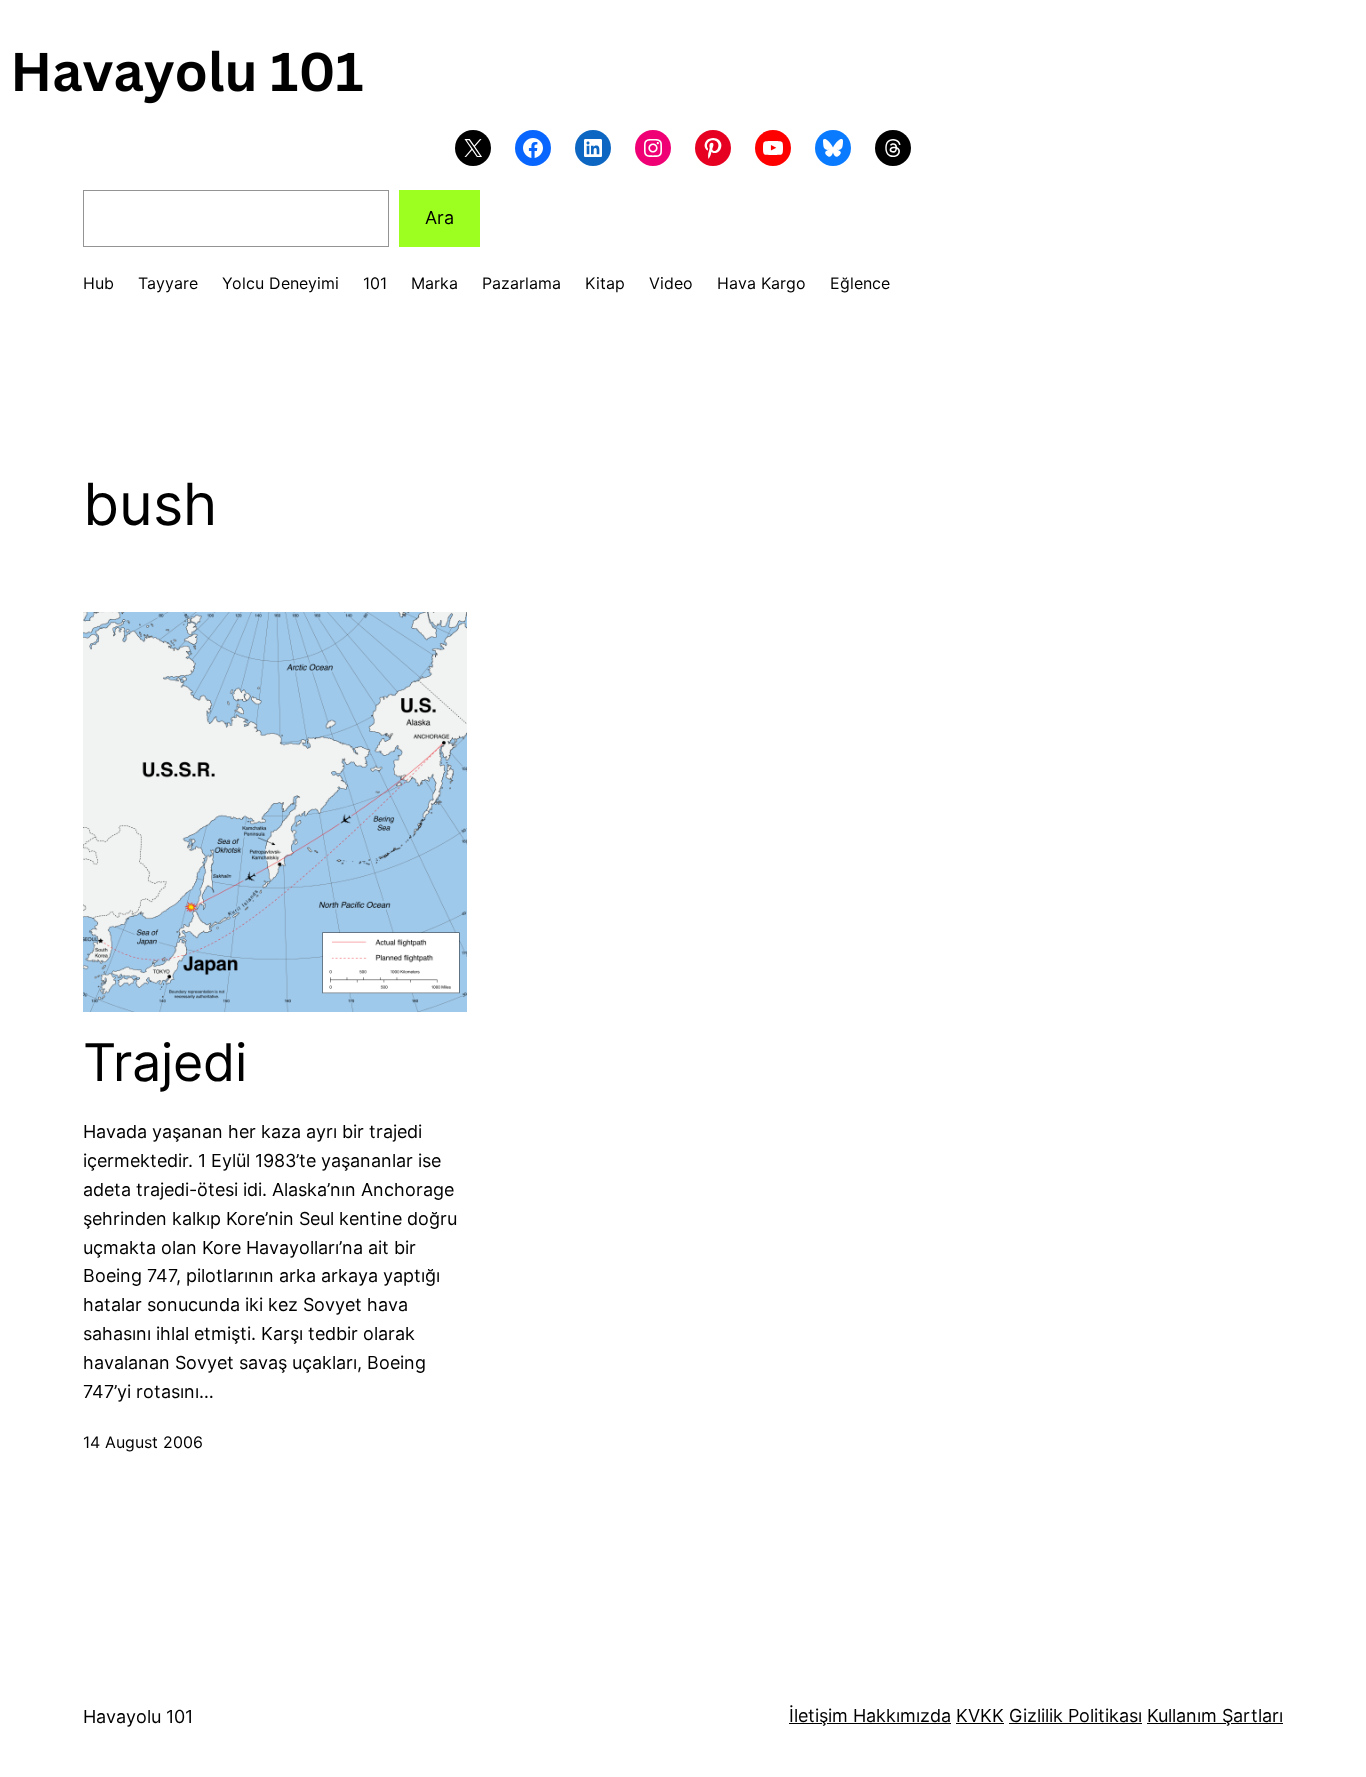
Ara (439, 217)
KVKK (980, 1715)
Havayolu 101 (138, 1716)
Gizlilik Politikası (1075, 1715)
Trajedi (165, 1063)
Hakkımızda (899, 1715)
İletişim (818, 1715)
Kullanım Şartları (1215, 1715)
